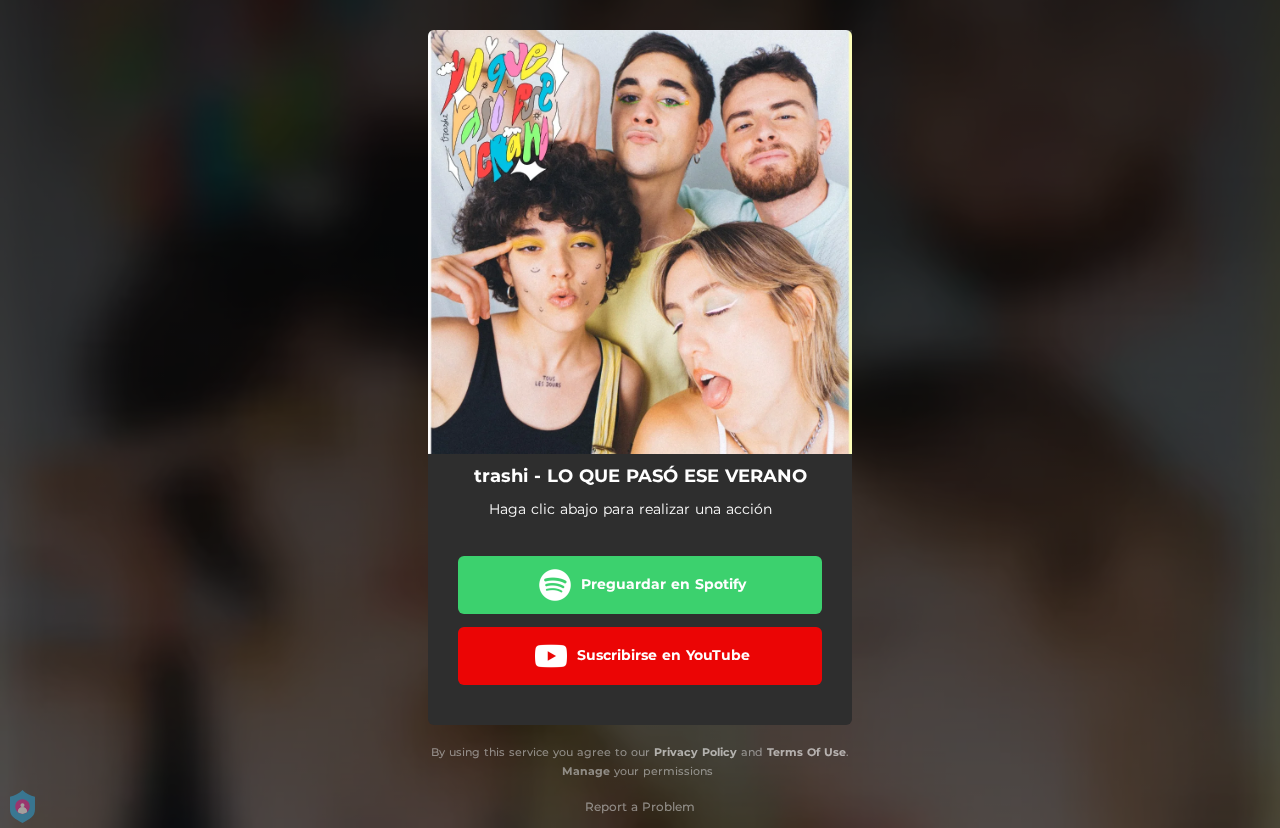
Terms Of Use (806, 752)
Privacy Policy (695, 752)
